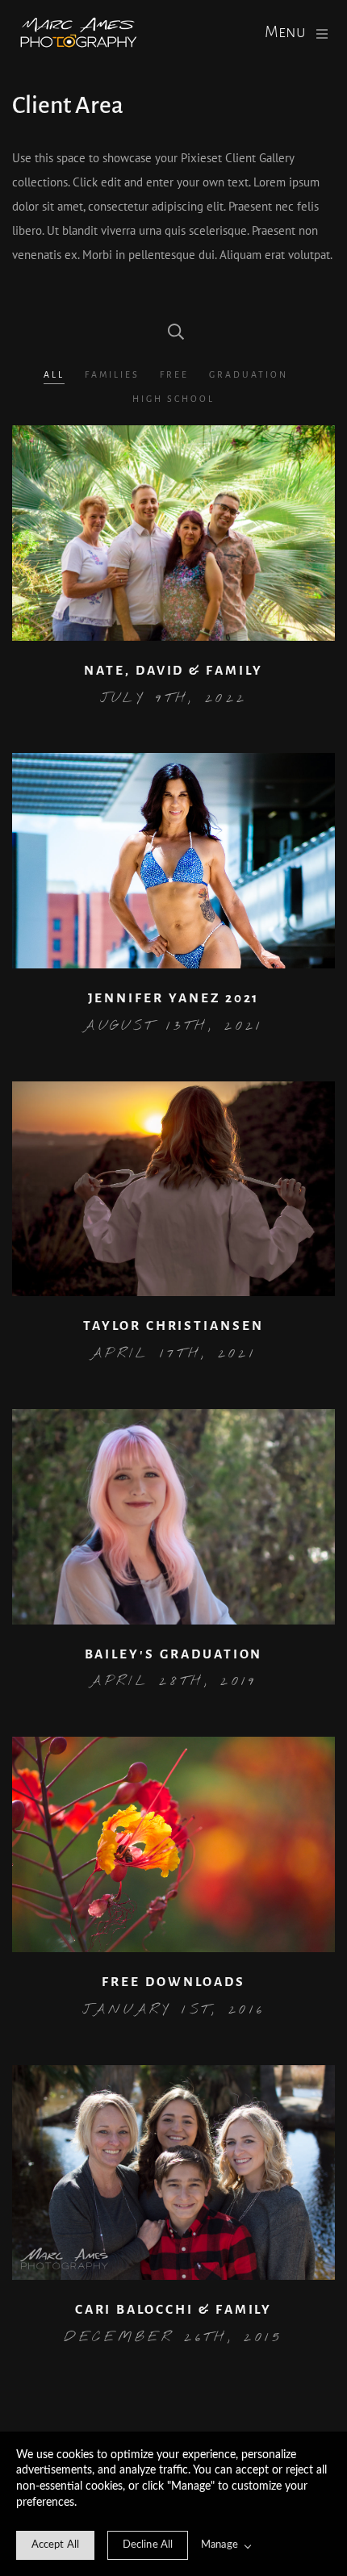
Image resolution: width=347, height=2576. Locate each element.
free (174, 374)
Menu (285, 32)
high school (173, 399)
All (54, 374)
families (112, 374)
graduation (249, 374)
